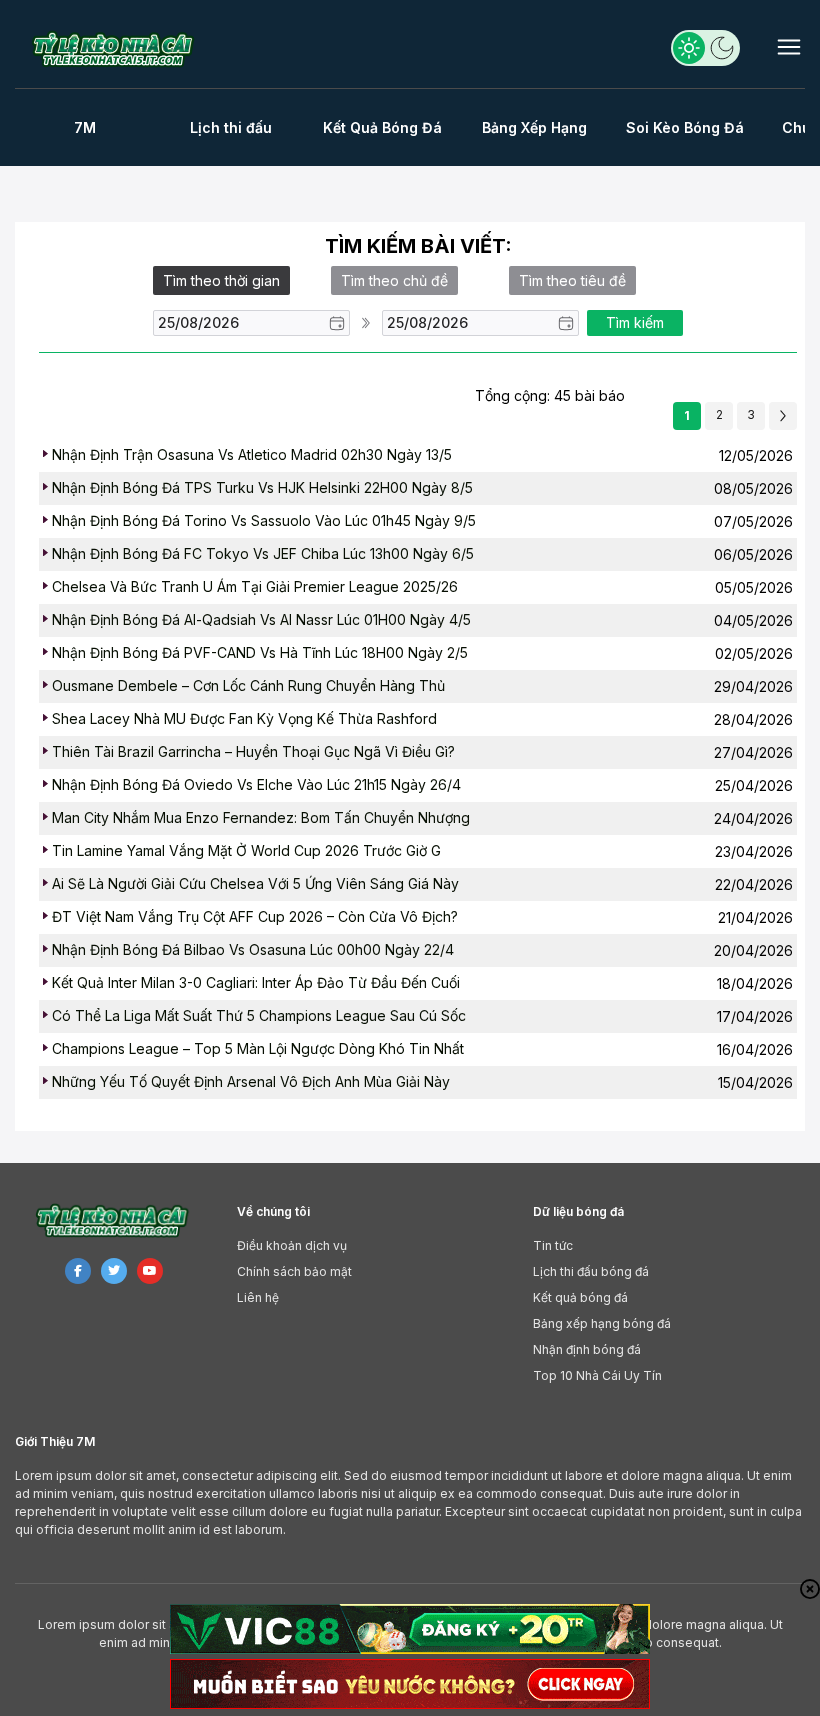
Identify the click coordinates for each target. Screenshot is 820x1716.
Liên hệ (258, 1297)
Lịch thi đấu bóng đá (591, 1271)
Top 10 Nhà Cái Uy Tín (597, 1375)
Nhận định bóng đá (587, 1349)
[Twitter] (114, 1271)
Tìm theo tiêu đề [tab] (572, 280)
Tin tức (553, 1245)
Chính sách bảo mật (294, 1271)
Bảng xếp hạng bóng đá (602, 1323)
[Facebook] (78, 1271)
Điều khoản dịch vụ (292, 1245)
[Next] (783, 416)
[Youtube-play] (150, 1271)
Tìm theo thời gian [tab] (221, 280)
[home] (117, 49)
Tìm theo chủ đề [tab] (394, 280)
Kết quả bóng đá (580, 1297)
